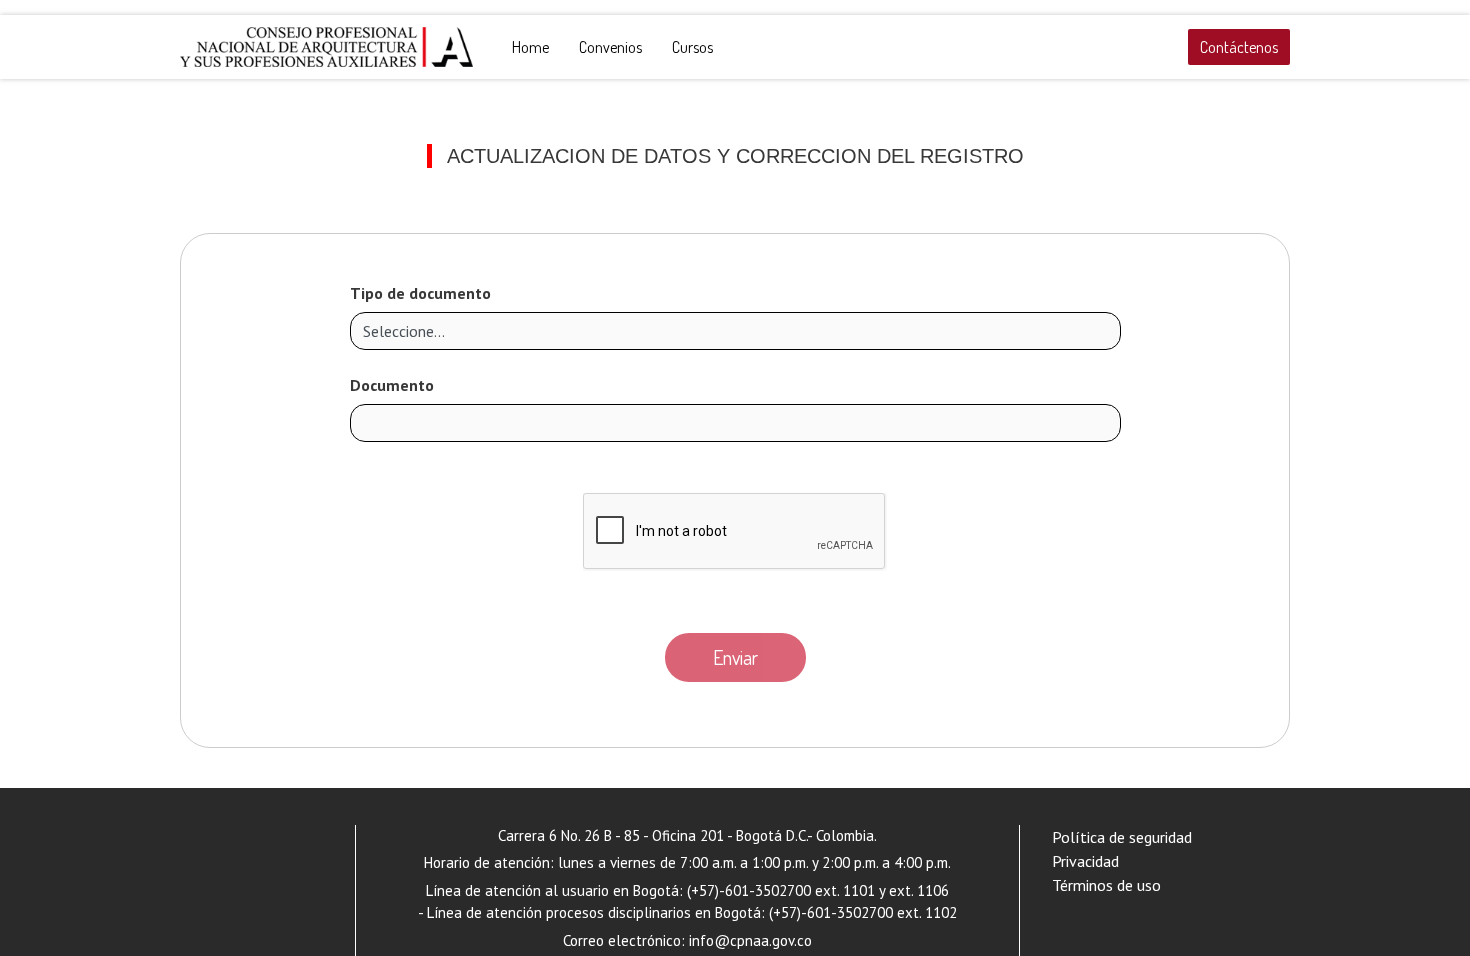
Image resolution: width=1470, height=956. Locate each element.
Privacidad (1085, 861)
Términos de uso (1106, 885)
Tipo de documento (420, 293)
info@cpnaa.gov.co (750, 940)
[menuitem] (530, 47)
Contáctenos (1239, 47)
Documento (392, 385)
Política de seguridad (1122, 837)
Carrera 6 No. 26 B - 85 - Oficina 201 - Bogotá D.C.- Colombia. (687, 835)
